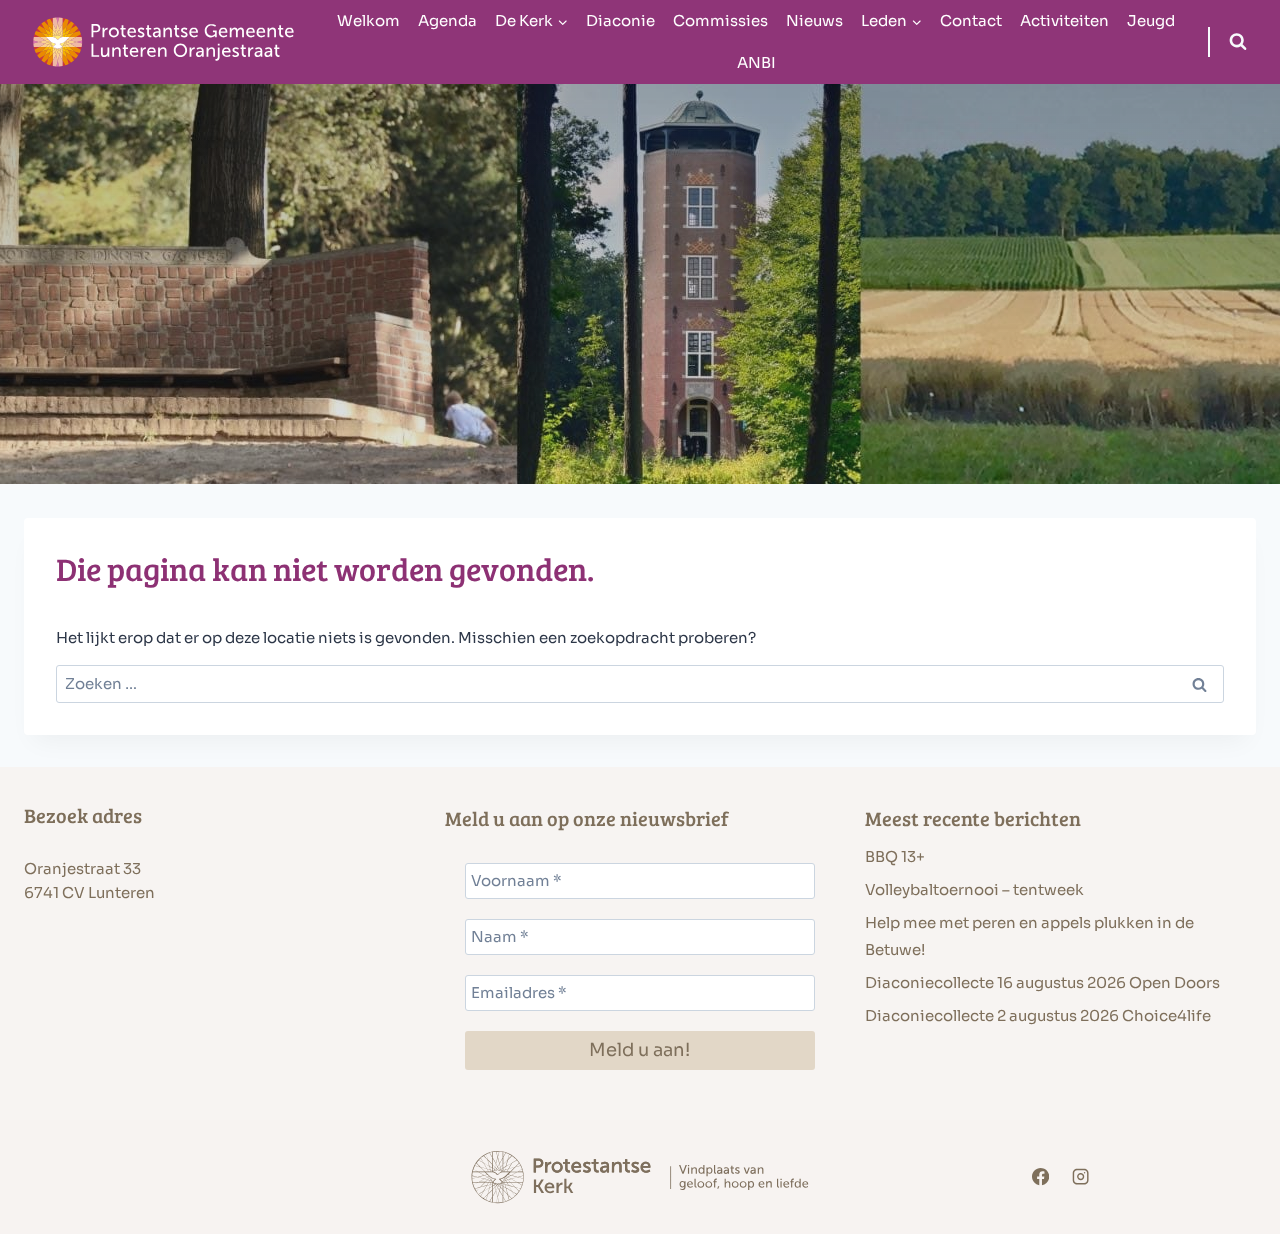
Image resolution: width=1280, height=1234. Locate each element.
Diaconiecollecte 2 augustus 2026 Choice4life (1038, 1015)
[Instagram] (1080, 1177)
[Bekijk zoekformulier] (1238, 42)
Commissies (720, 20)
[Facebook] (1041, 1177)
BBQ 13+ (895, 856)
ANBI (756, 62)
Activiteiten (1064, 20)
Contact (971, 20)
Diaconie (620, 20)
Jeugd (1151, 20)
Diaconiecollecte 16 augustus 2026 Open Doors (1042, 982)
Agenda (447, 20)
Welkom (368, 20)
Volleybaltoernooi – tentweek (974, 889)
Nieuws (814, 20)
